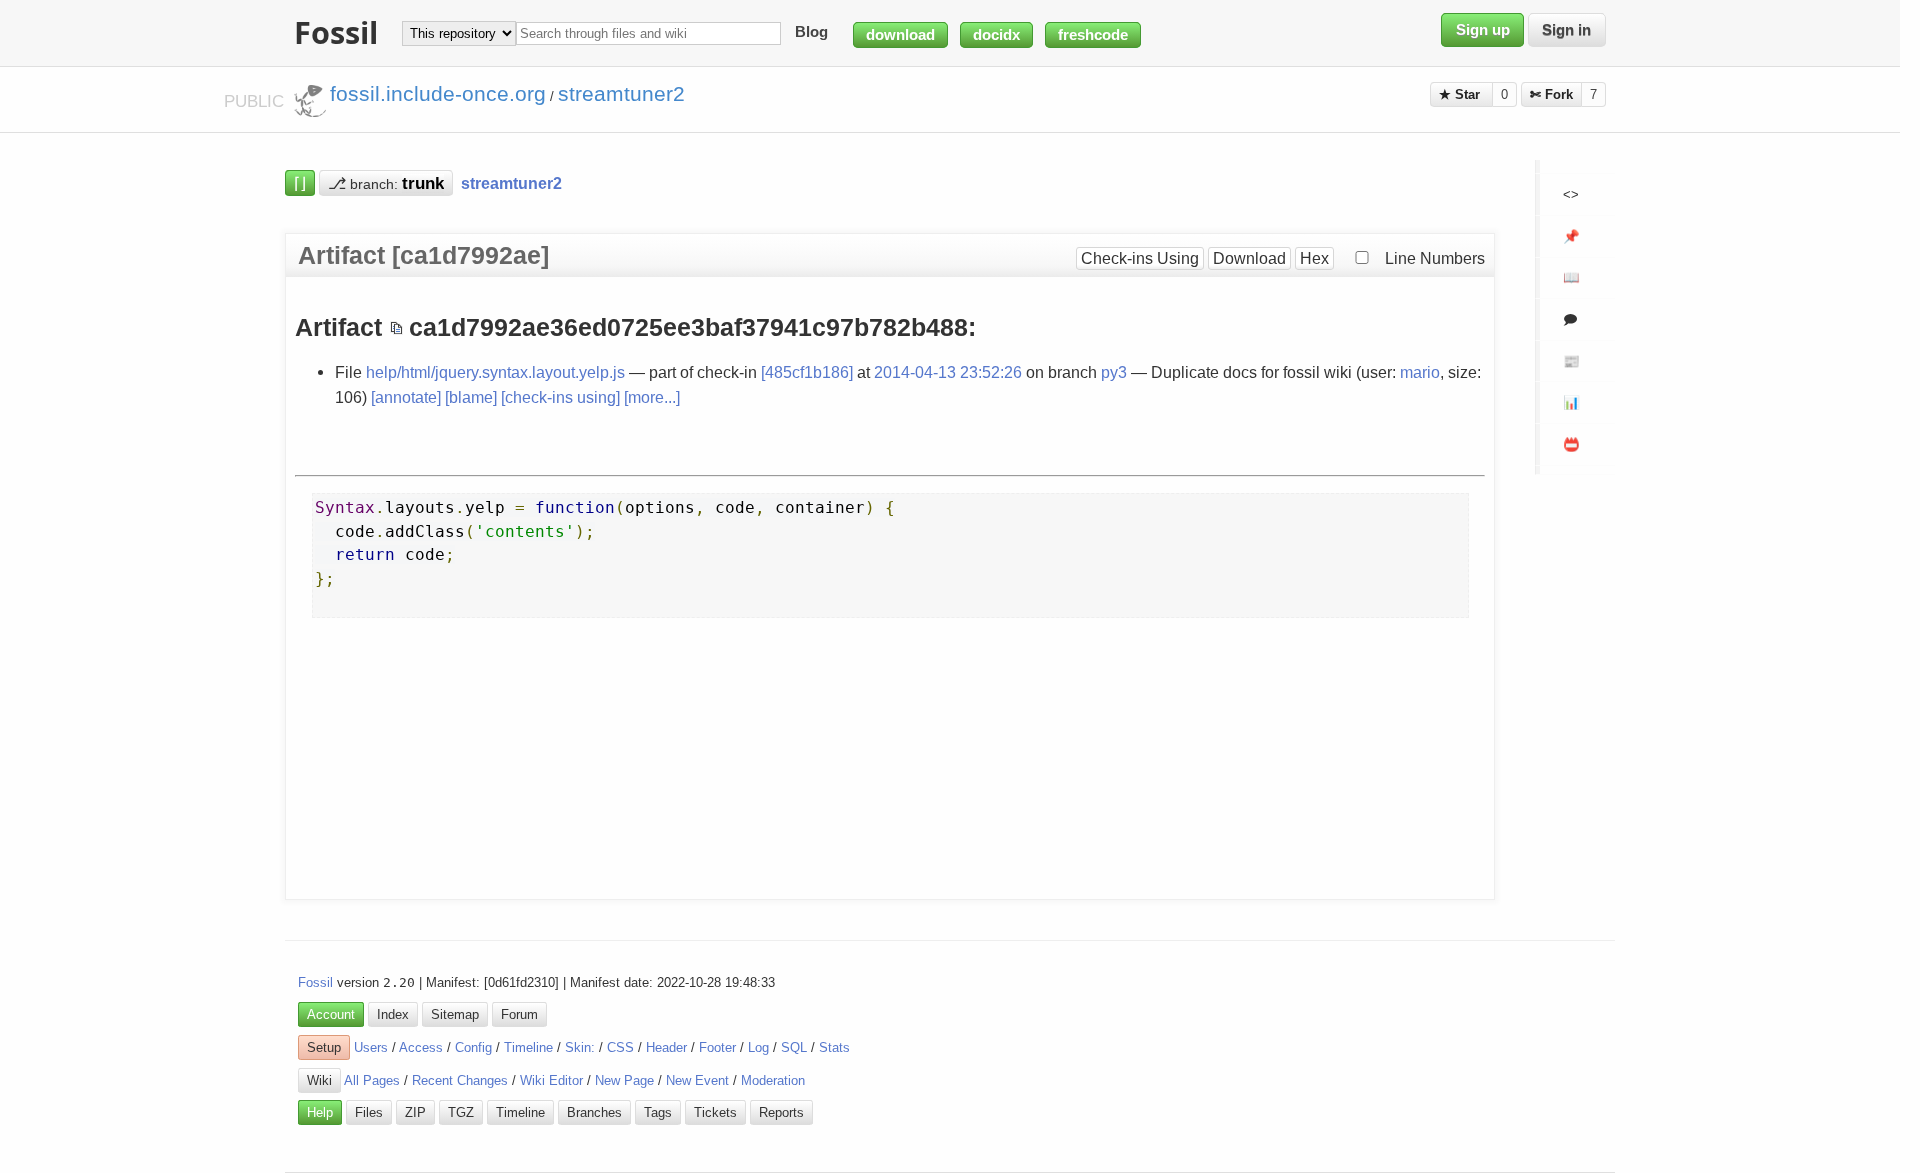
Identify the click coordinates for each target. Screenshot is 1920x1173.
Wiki (319, 1080)
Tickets (715, 1112)
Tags (658, 1112)
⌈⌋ (300, 183)
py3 (1114, 372)
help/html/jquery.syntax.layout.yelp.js (495, 372)
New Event (697, 1080)
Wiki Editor (551, 1080)
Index (393, 1014)
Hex (1314, 258)
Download (1249, 258)
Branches (594, 1112)
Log (758, 1047)
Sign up (1483, 30)
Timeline (528, 1047)
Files (369, 1112)
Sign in (1566, 30)
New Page (624, 1080)
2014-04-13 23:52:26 (948, 372)
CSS (620, 1047)
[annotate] (406, 397)
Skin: (580, 1047)
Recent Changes (460, 1080)
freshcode (1093, 35)
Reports (781, 1112)
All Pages (372, 1080)
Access (421, 1047)
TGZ (461, 1112)
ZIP (415, 1112)
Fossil (315, 982)
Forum (519, 1014)
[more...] (652, 397)
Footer (717, 1047)
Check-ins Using (1140, 258)
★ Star (1461, 94)
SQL (794, 1047)
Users (371, 1047)
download (900, 35)
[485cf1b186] (807, 372)
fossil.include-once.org (438, 94)
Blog (811, 33)
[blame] (471, 397)
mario (1420, 372)
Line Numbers (1435, 258)
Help (320, 1112)
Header (666, 1047)
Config (473, 1047)
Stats (834, 1047)
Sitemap (455, 1014)
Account (331, 1014)
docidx (996, 35)
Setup (324, 1047)
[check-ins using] (560, 397)
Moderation (773, 1080)
